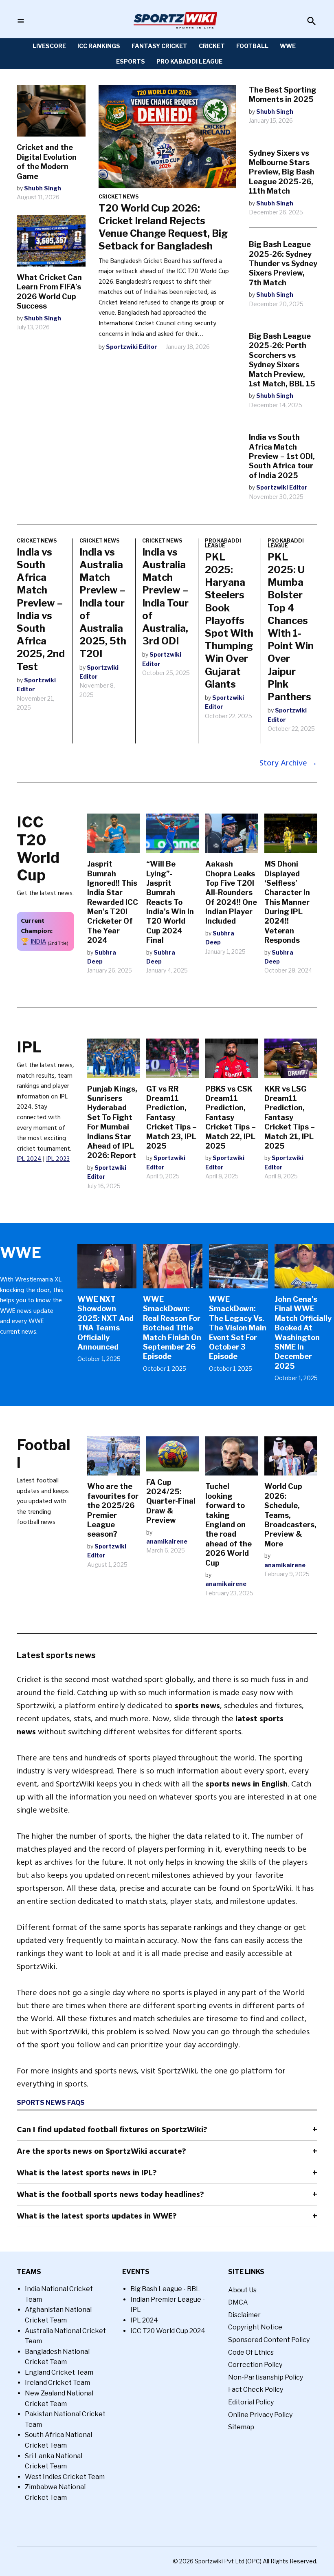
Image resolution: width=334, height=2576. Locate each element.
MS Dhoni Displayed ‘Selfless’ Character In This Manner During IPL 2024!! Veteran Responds (287, 902)
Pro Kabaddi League (189, 61)
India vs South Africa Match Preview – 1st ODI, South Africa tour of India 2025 (282, 456)
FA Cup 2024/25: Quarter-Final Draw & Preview (171, 1501)
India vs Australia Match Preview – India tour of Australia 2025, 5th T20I (103, 603)
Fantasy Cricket (159, 46)
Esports (131, 61)
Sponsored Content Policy (269, 2340)
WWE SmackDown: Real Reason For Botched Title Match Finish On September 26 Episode (172, 1328)
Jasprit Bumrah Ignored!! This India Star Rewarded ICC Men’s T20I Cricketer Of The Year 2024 (113, 902)
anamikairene (167, 1541)
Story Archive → (288, 763)
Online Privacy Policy (260, 2415)
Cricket (212, 46)
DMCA (238, 2302)
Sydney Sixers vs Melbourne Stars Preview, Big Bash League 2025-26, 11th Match (282, 172)
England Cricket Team (59, 2372)
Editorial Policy (251, 2402)
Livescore (49, 46)
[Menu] (21, 21)
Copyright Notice (255, 2327)
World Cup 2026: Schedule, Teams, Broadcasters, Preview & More (290, 1515)
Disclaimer (244, 2315)
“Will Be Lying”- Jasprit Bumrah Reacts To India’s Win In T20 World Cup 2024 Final (170, 902)
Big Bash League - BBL (165, 2289)
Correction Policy (255, 2365)
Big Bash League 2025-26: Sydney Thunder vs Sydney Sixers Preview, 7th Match (283, 264)
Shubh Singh (43, 188)
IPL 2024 (29, 1159)
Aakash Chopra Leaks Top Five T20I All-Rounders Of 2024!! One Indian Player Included (231, 892)
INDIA (38, 942)
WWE (288, 46)
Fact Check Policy (256, 2390)
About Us (242, 2290)
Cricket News (119, 197)
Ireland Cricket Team (57, 2383)
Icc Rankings (99, 46)
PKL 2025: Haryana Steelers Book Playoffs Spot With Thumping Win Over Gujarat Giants (229, 621)
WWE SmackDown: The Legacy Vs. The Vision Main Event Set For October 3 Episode (238, 1328)
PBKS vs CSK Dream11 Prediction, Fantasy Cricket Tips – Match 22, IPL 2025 (231, 1117)
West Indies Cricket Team (65, 2477)
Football (252, 46)
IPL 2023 (58, 1159)
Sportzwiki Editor (132, 347)
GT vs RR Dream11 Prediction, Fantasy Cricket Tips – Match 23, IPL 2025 (171, 1117)
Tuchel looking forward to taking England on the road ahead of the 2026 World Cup (229, 1524)
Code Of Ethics (251, 2352)
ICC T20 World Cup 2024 (168, 2331)
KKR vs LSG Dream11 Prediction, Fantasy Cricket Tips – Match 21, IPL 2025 (290, 1117)
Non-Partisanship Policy (266, 2377)
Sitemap (241, 2427)
